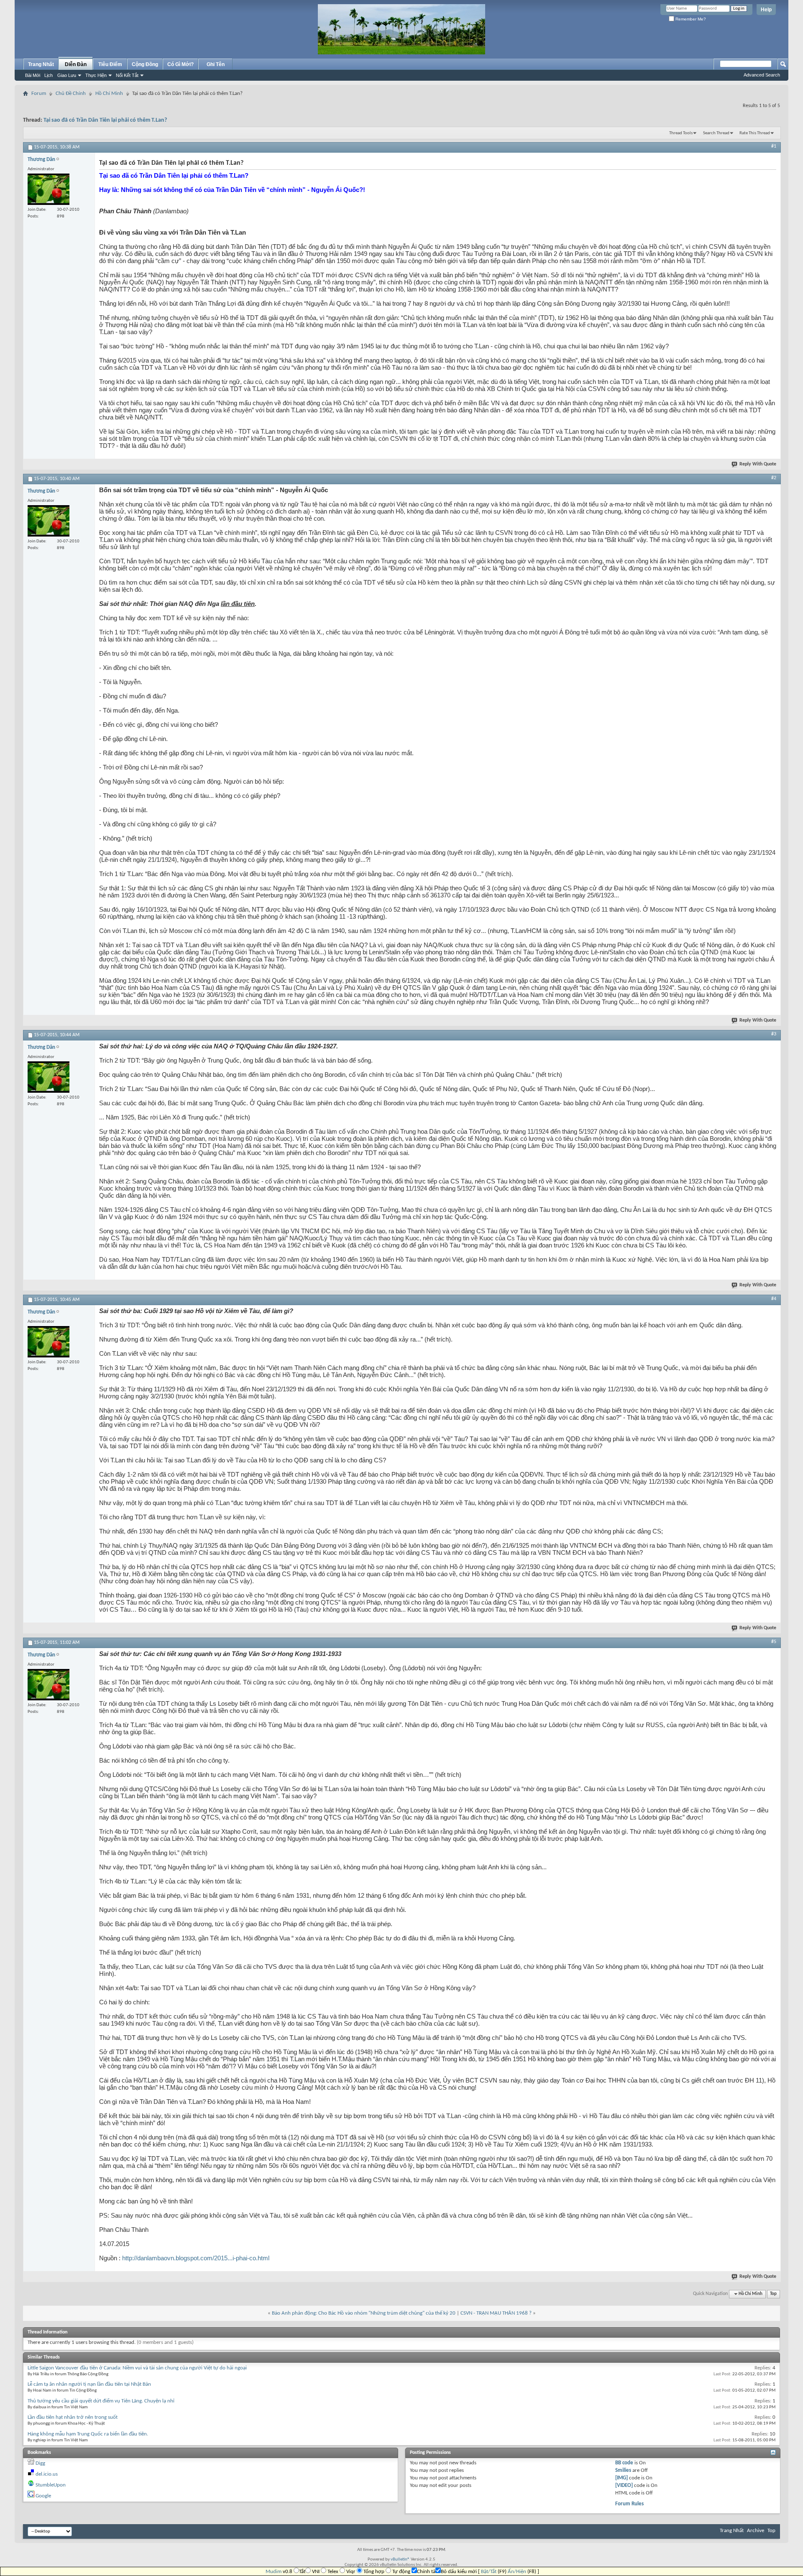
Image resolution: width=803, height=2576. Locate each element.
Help (766, 10)
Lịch (49, 75)
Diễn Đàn (76, 64)
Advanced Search (762, 75)
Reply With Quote (758, 464)
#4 (774, 1299)
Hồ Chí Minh (109, 93)
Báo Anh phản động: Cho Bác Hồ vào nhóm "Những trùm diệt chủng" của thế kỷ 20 (364, 2313)
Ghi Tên (216, 64)
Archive (756, 2531)
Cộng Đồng (145, 64)
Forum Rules (629, 2504)
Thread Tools (681, 133)
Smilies (623, 2470)
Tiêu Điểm (110, 64)
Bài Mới (33, 75)
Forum (39, 93)
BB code (624, 2463)
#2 (774, 478)
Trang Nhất (41, 64)
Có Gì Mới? (180, 64)
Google (43, 2496)
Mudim (274, 2572)
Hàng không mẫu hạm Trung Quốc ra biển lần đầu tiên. (88, 2434)
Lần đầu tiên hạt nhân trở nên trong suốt (73, 2417)
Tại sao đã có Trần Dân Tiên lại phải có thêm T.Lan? (105, 120)
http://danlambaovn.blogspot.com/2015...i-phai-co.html (196, 2258)
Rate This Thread (755, 133)
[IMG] (621, 2478)
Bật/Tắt (489, 2572)
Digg (40, 2463)
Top (773, 2294)
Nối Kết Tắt (127, 75)
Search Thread (716, 133)
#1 (774, 146)
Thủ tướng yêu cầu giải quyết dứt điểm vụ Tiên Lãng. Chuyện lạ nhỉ (101, 2401)
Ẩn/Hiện (517, 2572)
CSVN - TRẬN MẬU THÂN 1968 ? (496, 2313)
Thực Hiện (96, 75)
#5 (774, 1642)
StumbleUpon (51, 2485)
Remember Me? (690, 19)
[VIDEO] (624, 2485)
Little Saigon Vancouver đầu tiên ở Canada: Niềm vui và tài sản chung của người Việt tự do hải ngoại (137, 2368)
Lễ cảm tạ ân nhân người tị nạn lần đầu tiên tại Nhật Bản (89, 2384)
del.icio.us (47, 2474)
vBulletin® (400, 2559)
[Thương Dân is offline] (49, 189)
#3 (774, 1034)
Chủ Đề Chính (71, 93)
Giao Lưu (67, 75)
